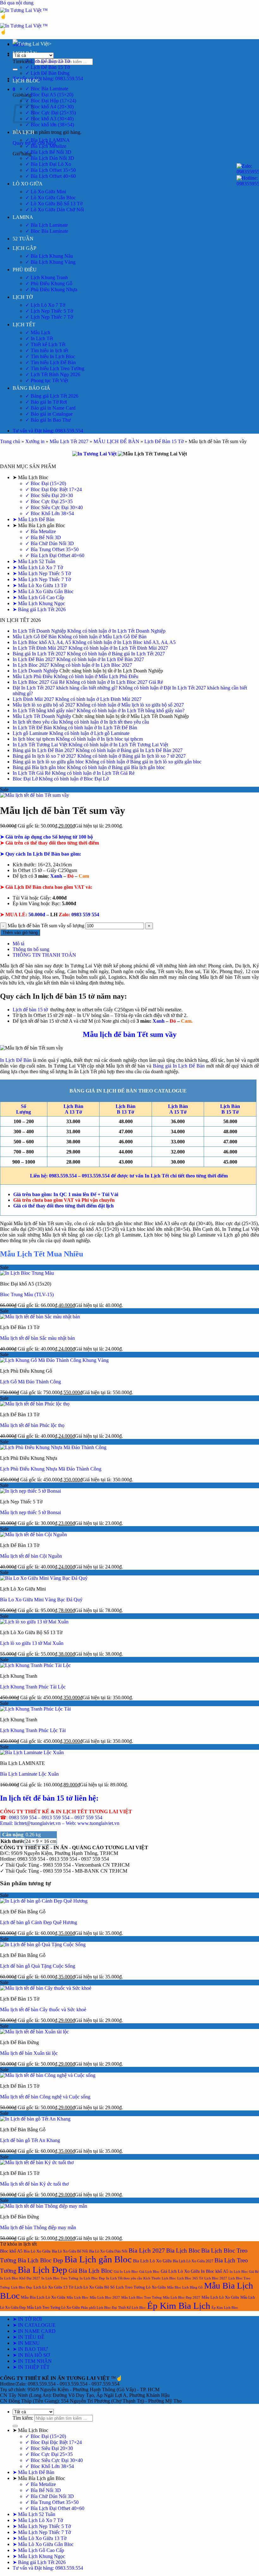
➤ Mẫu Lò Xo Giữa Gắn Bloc (43, 591)
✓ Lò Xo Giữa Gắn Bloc (51, 198)
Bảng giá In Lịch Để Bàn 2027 (44, 750)
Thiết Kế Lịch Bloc (132, 2308)
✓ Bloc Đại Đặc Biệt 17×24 (54, 489)
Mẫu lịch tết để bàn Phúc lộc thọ (32, 1425)
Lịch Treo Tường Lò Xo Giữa (141, 2287)
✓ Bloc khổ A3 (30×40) (49, 119)
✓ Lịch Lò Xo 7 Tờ (45, 305)
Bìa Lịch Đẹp (42, 2270)
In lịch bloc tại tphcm (34, 739)
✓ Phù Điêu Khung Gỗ (49, 283)
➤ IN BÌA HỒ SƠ (31, 2355)
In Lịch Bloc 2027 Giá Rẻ (39, 682)
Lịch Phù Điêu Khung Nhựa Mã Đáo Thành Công (51, 1469)
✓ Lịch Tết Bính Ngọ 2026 (53, 374)
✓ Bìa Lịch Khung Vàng (50, 262)
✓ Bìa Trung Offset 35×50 (52, 549)
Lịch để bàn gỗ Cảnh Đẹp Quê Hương (39, 1922)
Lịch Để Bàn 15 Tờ (164, 441)
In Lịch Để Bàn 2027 (34, 659)
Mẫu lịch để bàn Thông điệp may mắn (38, 2227)
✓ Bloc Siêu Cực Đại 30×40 (54, 507)
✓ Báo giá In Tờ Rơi (46, 402)
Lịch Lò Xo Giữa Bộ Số (95, 2287)
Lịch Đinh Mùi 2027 (33, 699)
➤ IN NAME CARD (34, 2331)
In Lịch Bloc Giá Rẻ (244, 2272)
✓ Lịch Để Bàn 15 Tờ (48, 67)
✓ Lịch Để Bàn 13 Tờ (48, 61)
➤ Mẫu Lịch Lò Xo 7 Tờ (38, 567)
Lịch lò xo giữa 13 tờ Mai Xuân (32, 1643)
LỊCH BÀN (25, 53)
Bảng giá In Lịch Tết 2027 (39, 654)
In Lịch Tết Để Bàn (32, 728)
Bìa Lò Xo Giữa (37, 2251)
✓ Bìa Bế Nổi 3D (43, 537)
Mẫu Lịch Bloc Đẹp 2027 (182, 2297)
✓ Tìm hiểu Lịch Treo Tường (55, 368)
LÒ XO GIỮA (28, 184)
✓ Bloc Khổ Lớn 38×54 (50, 513)
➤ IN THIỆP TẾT (31, 2367)
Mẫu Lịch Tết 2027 (69, 441)
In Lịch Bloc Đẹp (92, 2278)
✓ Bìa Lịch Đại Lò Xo (48, 164)
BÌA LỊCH (24, 132)
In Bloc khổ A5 (215, 2271)
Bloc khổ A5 (11, 2251)
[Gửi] (15, 69)
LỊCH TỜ (23, 297)
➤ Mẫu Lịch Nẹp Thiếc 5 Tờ (42, 573)
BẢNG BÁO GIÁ (31, 388)
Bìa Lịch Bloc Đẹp (40, 2260)
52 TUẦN (23, 239)
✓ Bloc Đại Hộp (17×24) (51, 101)
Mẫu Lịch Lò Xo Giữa (220, 2297)
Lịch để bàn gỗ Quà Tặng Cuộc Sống (38, 1966)
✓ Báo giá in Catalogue (49, 414)
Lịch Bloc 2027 (216, 2278)
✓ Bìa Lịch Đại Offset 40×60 (55, 555)
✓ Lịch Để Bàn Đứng (47, 73)
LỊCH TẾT (24, 325)
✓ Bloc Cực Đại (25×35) (51, 113)
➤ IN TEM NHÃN (32, 2361)
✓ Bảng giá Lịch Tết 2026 (52, 396)
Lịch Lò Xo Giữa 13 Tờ (53, 2287)
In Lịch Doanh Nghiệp (35, 671)
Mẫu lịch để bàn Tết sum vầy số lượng (46, 926)
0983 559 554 (79, 915)
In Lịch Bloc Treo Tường (60, 2278)
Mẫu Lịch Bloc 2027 (105, 2297)
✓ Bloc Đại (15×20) (46, 483)
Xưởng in (35, 441)
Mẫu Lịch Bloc (78, 2297)
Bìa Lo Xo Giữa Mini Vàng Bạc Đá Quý (41, 1600)
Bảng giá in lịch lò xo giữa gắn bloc (48, 762)
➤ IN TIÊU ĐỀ (29, 2337)
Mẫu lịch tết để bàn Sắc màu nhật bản (37, 1338)
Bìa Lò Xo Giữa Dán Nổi (108, 2251)
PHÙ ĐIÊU (25, 270)
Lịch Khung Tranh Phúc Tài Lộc (33, 1687)
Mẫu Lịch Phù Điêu (33, 676)
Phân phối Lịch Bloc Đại (99, 2308)
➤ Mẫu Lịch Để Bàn (33, 519)
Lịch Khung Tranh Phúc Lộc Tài (33, 1730)
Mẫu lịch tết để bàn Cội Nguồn (31, 1556)
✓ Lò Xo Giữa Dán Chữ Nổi (55, 210)
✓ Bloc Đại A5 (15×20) (49, 95)
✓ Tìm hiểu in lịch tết (47, 350)
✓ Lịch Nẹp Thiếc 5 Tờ (49, 311)
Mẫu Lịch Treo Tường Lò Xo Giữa (53, 2308)
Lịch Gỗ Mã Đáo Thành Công (30, 1382)
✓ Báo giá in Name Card (50, 408)
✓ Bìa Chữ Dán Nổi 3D (50, 543)
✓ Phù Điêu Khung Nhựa (51, 289)
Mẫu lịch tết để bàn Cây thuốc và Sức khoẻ (43, 2010)
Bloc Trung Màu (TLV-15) (27, 1294)
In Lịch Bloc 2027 (31, 665)
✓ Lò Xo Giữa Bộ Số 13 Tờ (54, 204)
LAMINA (23, 217)
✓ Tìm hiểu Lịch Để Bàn (51, 362)
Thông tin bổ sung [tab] (31, 949)
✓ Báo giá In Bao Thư (48, 420)
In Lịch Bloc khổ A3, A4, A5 (42, 642)
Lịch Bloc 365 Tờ (190, 2278)
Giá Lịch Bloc (149, 2272)
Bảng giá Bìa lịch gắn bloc (39, 767)
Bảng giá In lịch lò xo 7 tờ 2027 (44, 756)
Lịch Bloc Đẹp (22, 2287)
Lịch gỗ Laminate (30, 733)
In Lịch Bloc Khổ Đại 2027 (20, 2278)
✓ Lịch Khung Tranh (47, 277)
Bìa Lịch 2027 (147, 2250)
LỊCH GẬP (24, 248)
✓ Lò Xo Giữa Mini (46, 192)
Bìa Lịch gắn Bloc (98, 2259)
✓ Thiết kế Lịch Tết (45, 344)
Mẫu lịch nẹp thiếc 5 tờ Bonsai (30, 1512)
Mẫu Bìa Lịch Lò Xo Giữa (43, 2297)
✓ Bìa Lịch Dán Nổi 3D (50, 158)
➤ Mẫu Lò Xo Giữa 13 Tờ (39, 585)
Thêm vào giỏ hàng (20, 933)
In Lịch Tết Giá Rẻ (32, 773)
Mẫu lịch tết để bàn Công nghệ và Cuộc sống (45, 2097)
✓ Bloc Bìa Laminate (47, 89)
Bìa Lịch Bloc (183, 2251)
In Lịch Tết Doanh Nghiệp (39, 631)
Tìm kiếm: (23, 61)
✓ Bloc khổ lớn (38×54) (50, 125)
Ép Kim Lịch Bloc (225, 2308)
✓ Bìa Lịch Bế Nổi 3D (48, 152)
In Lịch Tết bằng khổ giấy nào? (44, 710)
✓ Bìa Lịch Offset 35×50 (51, 170)
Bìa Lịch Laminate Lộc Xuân (29, 1774)
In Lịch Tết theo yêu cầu (124, 2278)
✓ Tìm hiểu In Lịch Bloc (50, 356)
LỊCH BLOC (26, 81)
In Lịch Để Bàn (16, 1060)
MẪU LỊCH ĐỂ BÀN (116, 441)
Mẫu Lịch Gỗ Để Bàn (35, 637)
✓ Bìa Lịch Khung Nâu (49, 256)
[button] (14, 89)
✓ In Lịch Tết (39, 338)
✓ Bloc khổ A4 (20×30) (49, 107)
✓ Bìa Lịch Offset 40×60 (51, 176)
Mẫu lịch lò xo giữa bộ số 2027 (44, 705)
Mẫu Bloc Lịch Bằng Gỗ (185, 2287)
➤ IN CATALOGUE (34, 2325)
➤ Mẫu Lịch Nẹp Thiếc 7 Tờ (42, 579)
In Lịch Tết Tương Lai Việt (40, 745)
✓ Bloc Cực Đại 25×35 (49, 501)
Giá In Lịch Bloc (126, 2272)
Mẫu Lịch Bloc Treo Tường (142, 2297)
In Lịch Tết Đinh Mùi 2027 (40, 648)
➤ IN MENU (26, 2343)
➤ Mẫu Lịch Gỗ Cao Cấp (38, 597)
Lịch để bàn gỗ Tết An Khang (30, 2140)
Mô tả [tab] (18, 944)
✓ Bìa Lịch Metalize (46, 146)
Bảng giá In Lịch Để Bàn (179, 1066)
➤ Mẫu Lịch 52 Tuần (34, 561)
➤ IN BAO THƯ (30, 2349)
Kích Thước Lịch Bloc (160, 2278)
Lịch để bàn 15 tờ (30, 1010)
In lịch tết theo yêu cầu (35, 722)
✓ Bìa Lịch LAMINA (48, 140)
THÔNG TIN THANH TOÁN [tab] (44, 955)
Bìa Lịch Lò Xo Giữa (152, 2261)
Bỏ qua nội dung (17, 3)
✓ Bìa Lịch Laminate (47, 225)
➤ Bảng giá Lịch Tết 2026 (39, 609)
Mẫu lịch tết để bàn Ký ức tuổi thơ (34, 2184)
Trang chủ (10, 441)
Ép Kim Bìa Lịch (179, 2306)
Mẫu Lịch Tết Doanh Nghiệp (42, 716)
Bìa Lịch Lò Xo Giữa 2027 (193, 2261)
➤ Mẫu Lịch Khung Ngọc (39, 603)
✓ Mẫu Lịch (38, 332)
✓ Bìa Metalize (41, 531)
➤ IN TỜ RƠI (27, 2319)
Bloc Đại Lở (25, 779)
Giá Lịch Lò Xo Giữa (180, 2271)
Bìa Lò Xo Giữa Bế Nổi (70, 2251)
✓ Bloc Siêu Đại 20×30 (49, 495)
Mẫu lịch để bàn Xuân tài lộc (29, 2053)
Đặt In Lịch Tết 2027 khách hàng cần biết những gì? (65, 688)
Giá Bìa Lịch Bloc (90, 2271)
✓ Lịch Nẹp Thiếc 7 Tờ (49, 317)
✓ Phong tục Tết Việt (47, 380)
